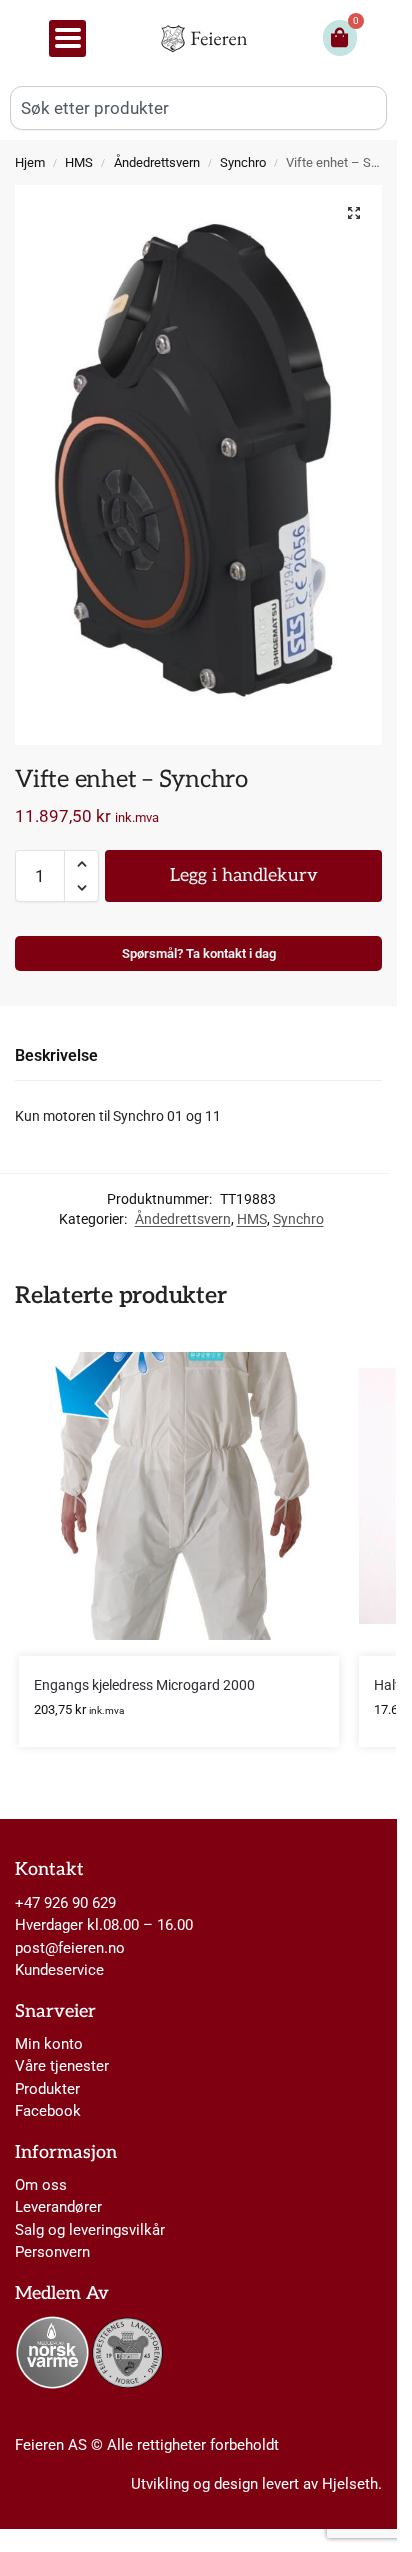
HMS (79, 162)
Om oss (41, 2185)
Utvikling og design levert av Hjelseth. (256, 2484)
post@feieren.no (70, 1948)
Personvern (52, 2252)
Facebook (48, 2111)
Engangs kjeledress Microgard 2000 (144, 1685)
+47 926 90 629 (65, 1903)
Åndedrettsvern (157, 162)
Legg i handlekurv (244, 875)
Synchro (243, 162)
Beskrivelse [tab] (56, 1055)
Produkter (47, 2089)
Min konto (49, 2044)
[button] (354, 213)
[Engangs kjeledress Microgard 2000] (179, 1496)
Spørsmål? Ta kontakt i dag (199, 953)
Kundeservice (59, 1970)
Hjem (30, 162)
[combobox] (198, 108)
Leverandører (58, 2207)
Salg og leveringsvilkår (90, 2230)
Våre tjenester (62, 2066)
